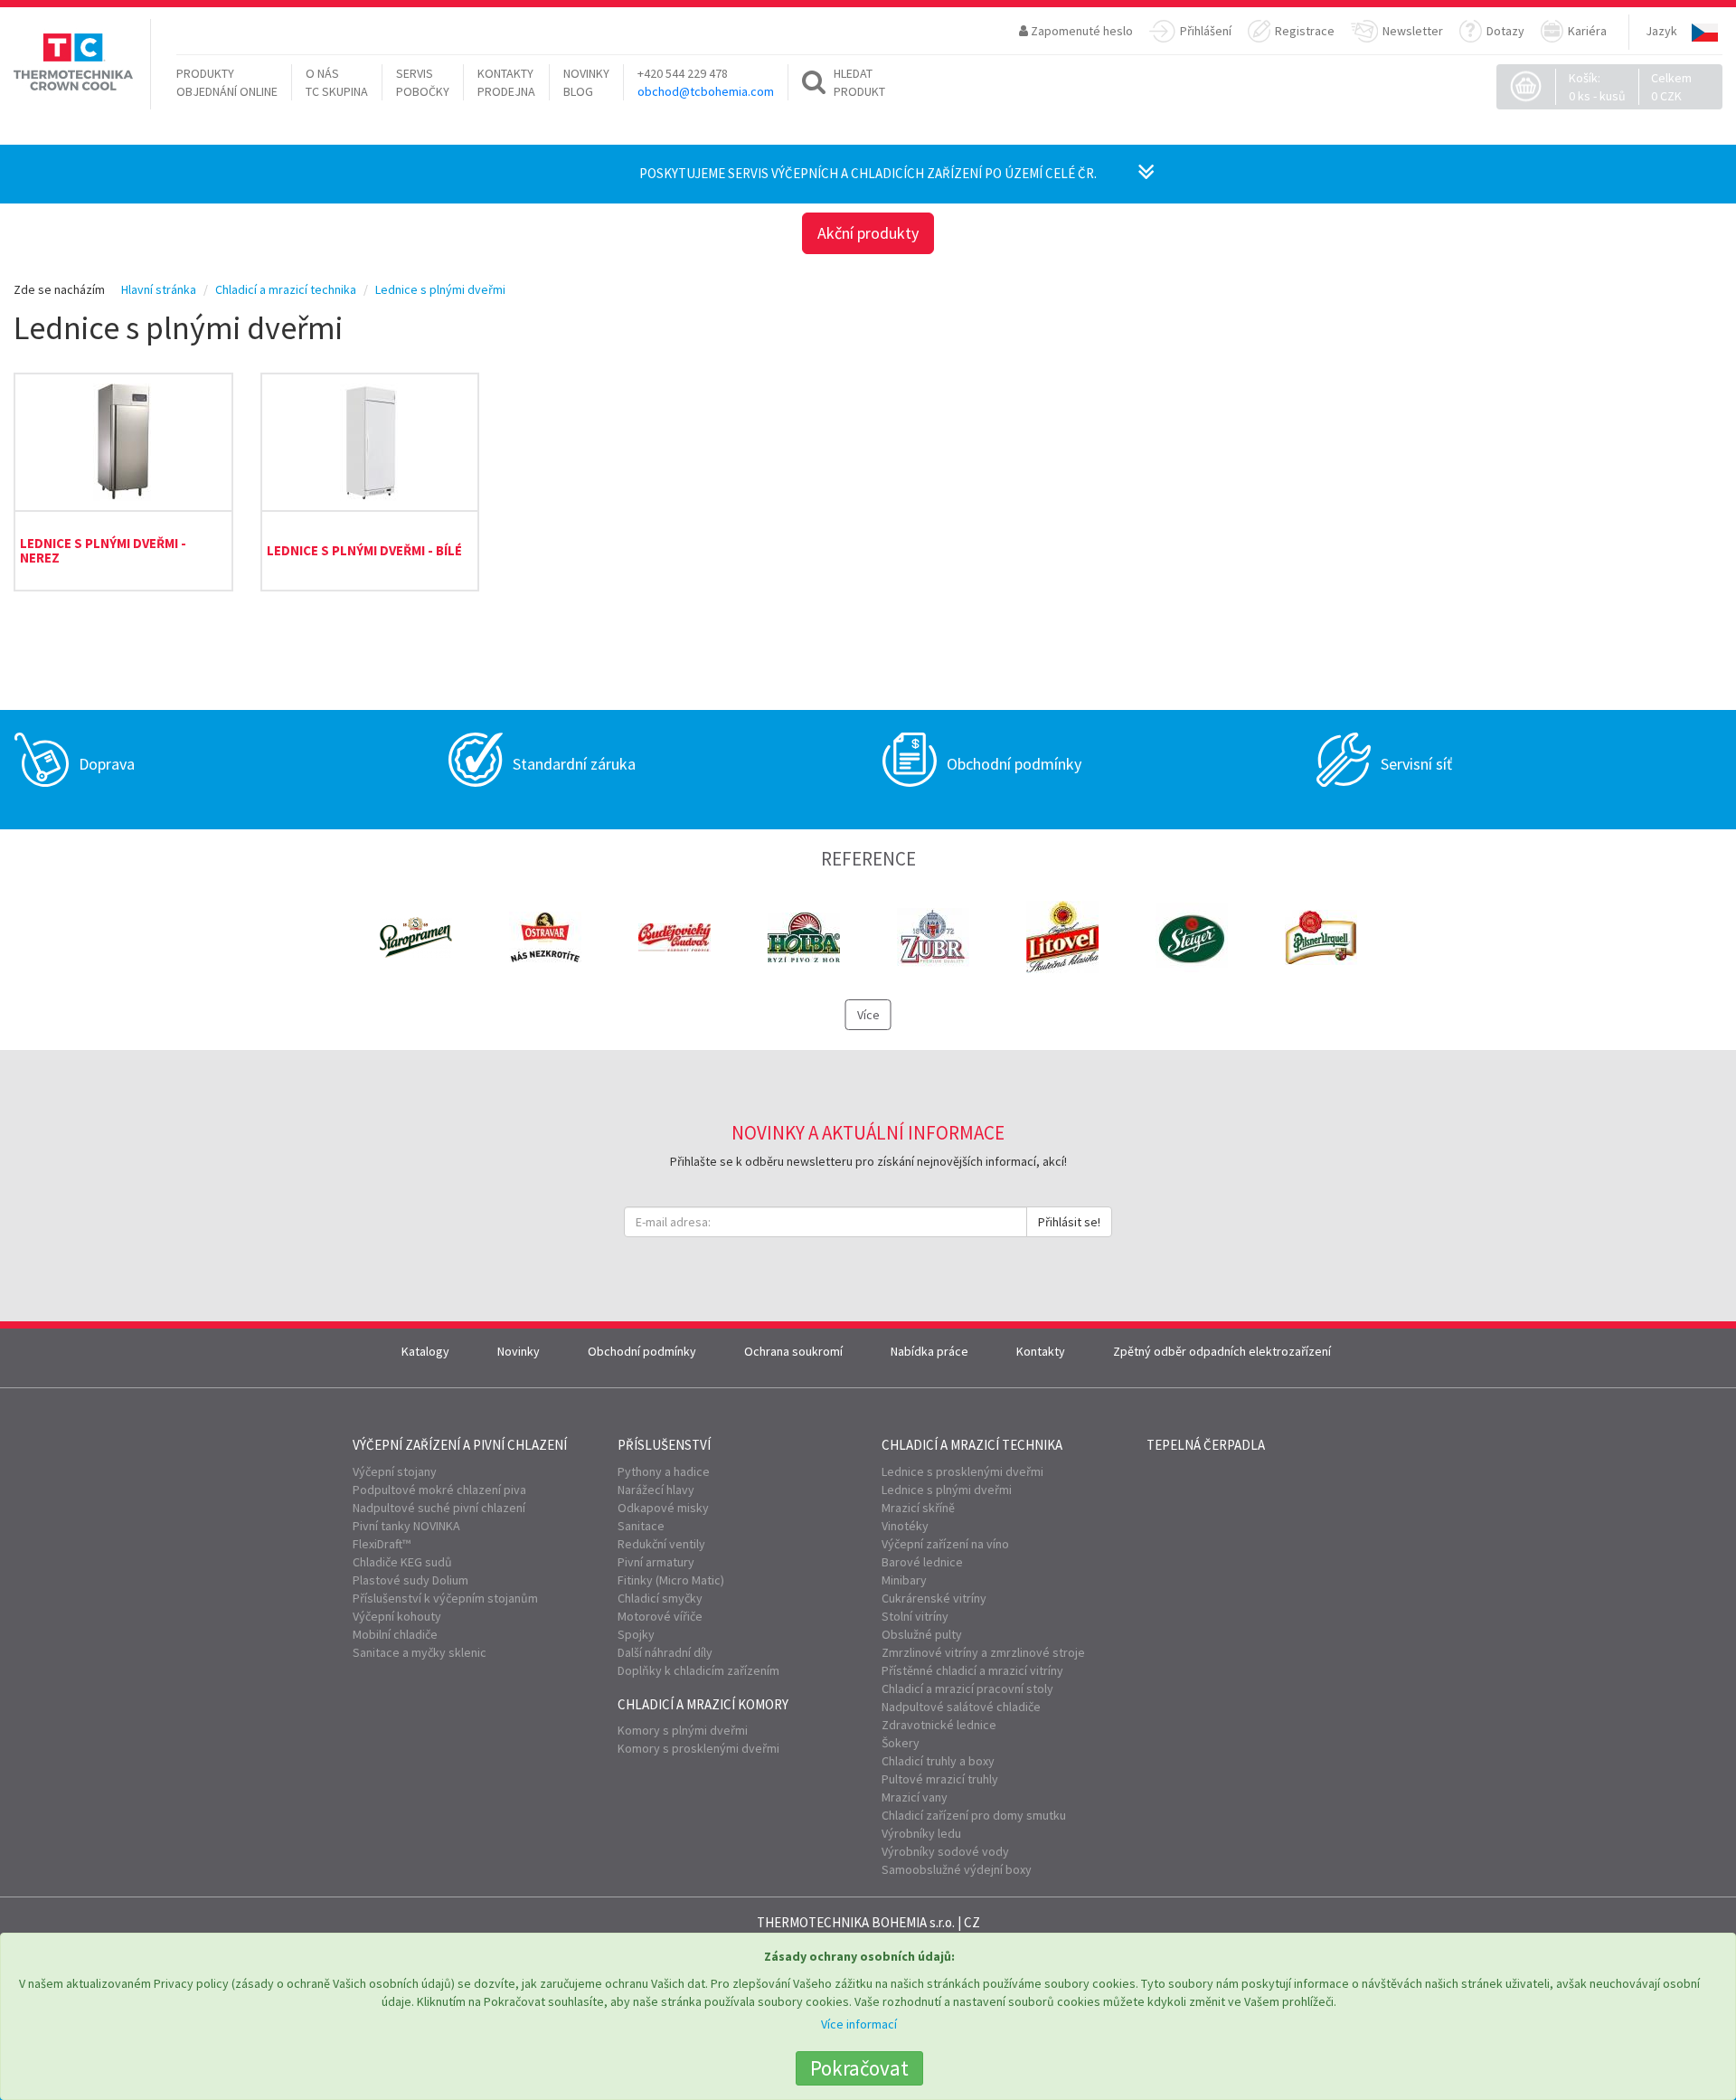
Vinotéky (905, 1526)
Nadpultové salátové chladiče (961, 1707)
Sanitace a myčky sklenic (420, 1652)
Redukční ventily (661, 1544)
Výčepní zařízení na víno (945, 1544)
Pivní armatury (656, 1562)
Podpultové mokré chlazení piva (439, 1490)
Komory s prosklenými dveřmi (698, 1748)
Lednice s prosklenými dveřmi (962, 1471)
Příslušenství (664, 1445)
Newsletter (1413, 31)
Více (868, 1015)
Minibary (904, 1580)
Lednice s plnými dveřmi (947, 1490)
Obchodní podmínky (642, 1351)
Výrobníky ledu (921, 1833)
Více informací (859, 2024)
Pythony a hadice (664, 1471)
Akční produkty (868, 233)
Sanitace (641, 1526)
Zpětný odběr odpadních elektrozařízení (1222, 1351)
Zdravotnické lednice (939, 1725)
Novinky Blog (586, 82)
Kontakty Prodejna (506, 82)
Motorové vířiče (660, 1616)
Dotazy (1505, 31)
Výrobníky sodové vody (945, 1851)
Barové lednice (922, 1562)
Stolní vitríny (915, 1616)
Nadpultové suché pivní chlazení (439, 1508)
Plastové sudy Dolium (410, 1580)
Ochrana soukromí (793, 1351)
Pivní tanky (406, 1526)
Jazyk (1661, 31)
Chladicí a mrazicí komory (703, 1704)
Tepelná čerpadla (1206, 1445)
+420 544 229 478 (683, 73)
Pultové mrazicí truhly (940, 1779)
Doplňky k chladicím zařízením (698, 1670)
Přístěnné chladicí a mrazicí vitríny (972, 1670)
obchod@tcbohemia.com (706, 91)
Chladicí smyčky (660, 1598)
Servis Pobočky (423, 82)
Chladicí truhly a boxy (938, 1761)
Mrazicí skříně (918, 1508)
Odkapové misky (663, 1508)
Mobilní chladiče (395, 1634)
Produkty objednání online (227, 82)
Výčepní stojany (395, 1471)
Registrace (1305, 31)
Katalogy (425, 1351)
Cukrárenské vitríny (934, 1598)
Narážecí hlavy (656, 1490)
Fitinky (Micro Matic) (671, 1580)
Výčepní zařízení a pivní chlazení (460, 1445)
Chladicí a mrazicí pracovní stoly (967, 1689)
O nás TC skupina (337, 82)
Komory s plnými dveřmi (683, 1730)
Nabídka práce (929, 1351)
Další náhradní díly (665, 1652)
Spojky (636, 1634)
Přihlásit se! (1069, 1222)
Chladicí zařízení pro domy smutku (974, 1815)
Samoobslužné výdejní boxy (957, 1869)
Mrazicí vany (915, 1797)
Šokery (901, 1743)
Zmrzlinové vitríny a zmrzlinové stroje (983, 1652)
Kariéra (1587, 31)
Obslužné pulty (922, 1634)
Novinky (519, 1351)
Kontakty (1041, 1351)
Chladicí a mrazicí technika (972, 1445)
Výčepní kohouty (397, 1616)
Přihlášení (1206, 31)
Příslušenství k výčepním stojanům (445, 1598)
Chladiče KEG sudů (402, 1562)
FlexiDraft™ (382, 1544)
